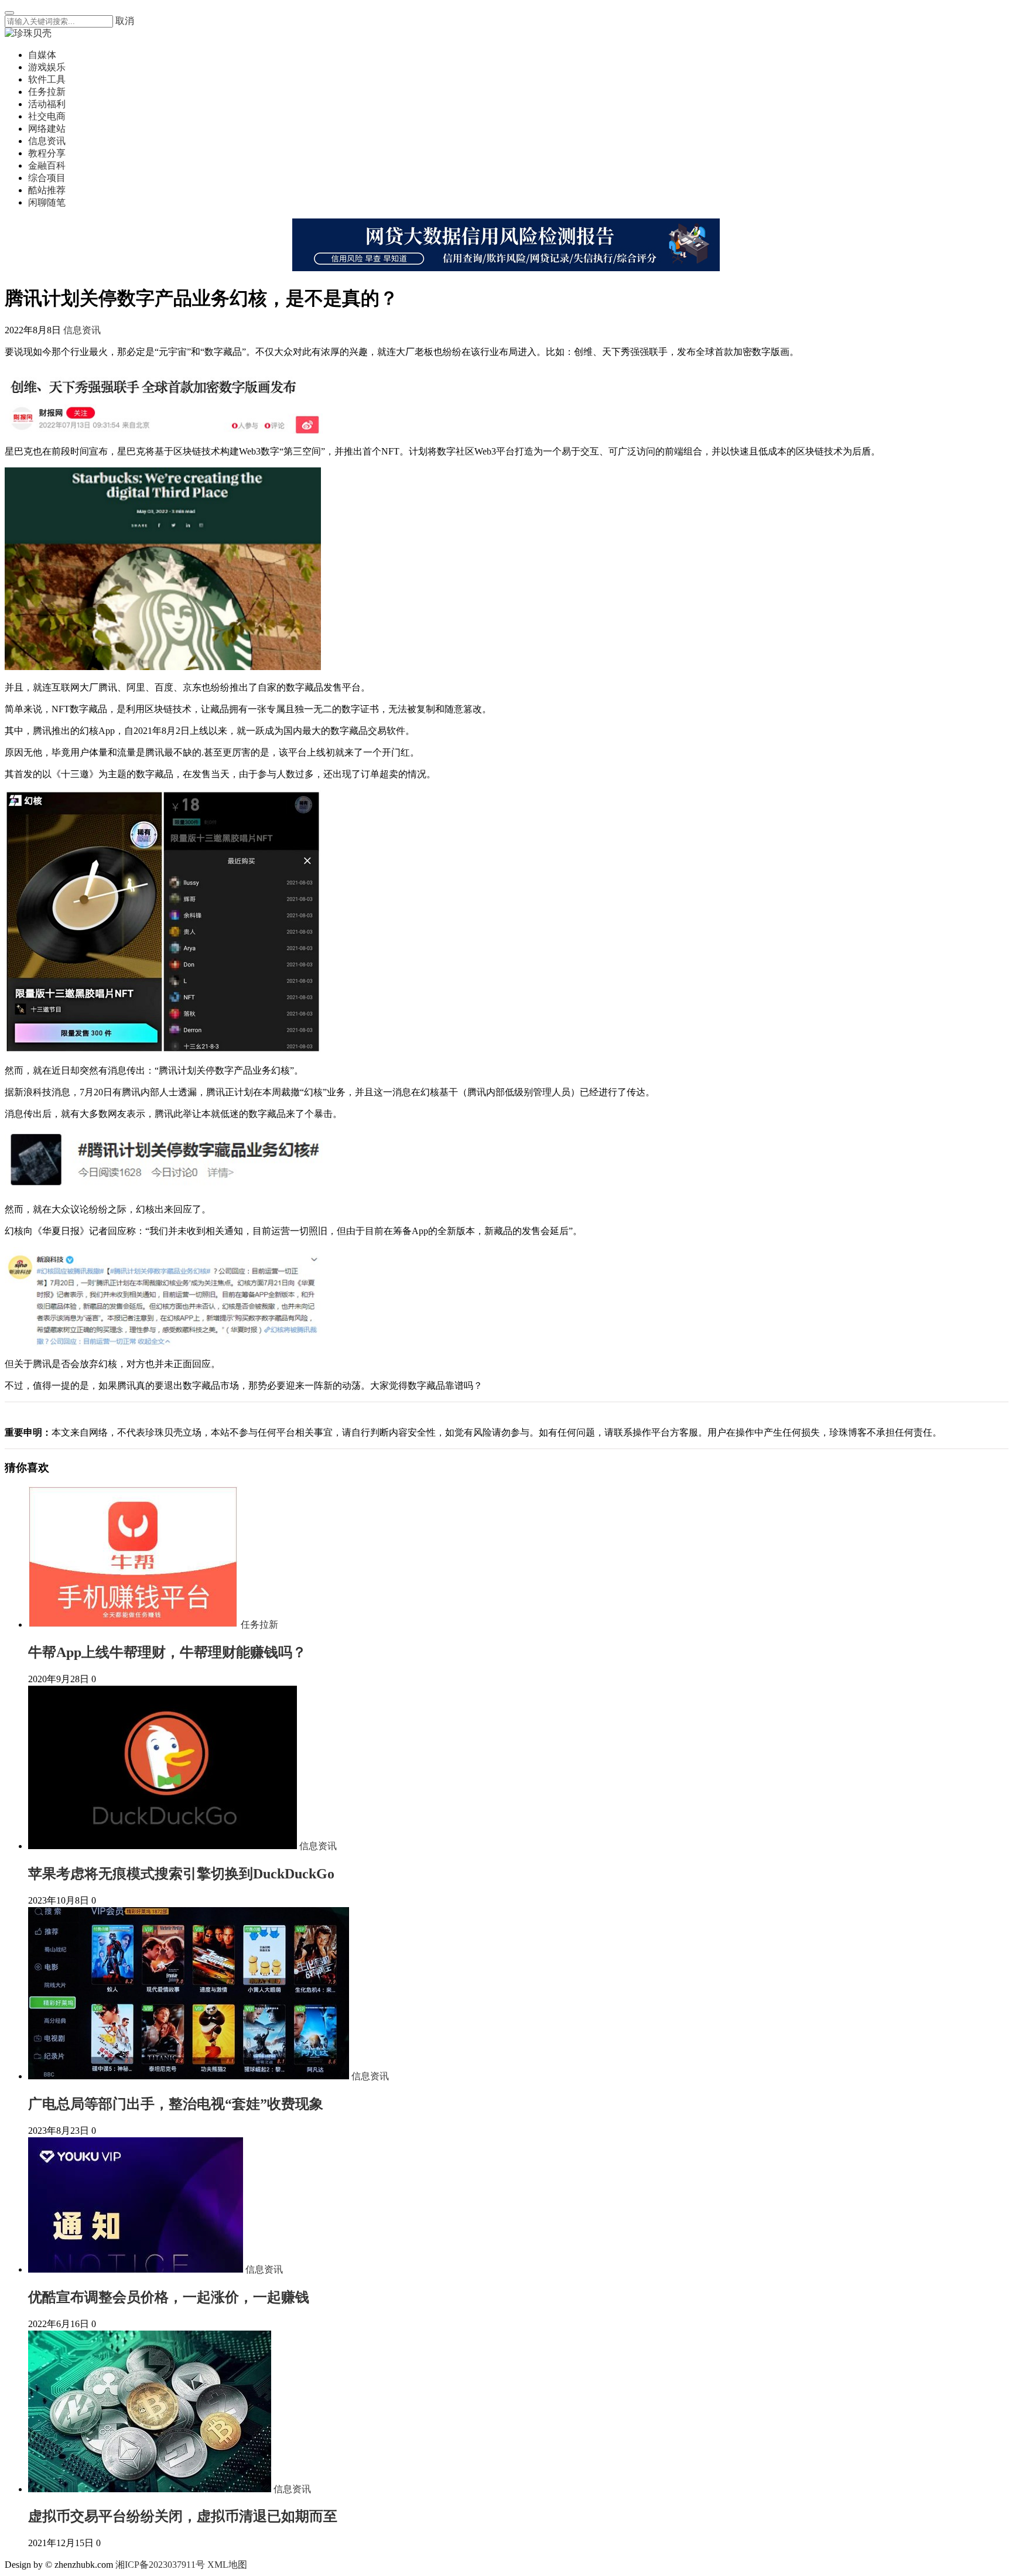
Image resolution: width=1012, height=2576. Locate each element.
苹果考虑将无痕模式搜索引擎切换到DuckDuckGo (181, 1874)
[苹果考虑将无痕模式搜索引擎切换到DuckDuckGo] (164, 1846)
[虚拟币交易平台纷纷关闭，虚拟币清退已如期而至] (151, 2489)
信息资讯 (47, 141)
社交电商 (47, 116)
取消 (125, 21)
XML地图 (227, 2565)
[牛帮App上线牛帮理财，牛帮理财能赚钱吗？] (134, 1624)
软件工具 (47, 79)
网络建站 (47, 129)
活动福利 (47, 104)
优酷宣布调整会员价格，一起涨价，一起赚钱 (169, 2297)
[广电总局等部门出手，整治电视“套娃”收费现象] (190, 2076)
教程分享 (47, 153)
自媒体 (42, 55)
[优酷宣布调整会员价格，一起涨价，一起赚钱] (137, 2269)
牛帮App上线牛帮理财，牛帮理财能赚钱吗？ (167, 1652)
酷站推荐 (47, 190)
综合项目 (47, 178)
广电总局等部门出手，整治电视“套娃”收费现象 (176, 2104)
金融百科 (47, 165)
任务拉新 (47, 92)
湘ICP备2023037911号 (160, 2565)
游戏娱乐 (47, 67)
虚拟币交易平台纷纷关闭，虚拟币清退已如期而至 (183, 2516)
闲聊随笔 (47, 202)
